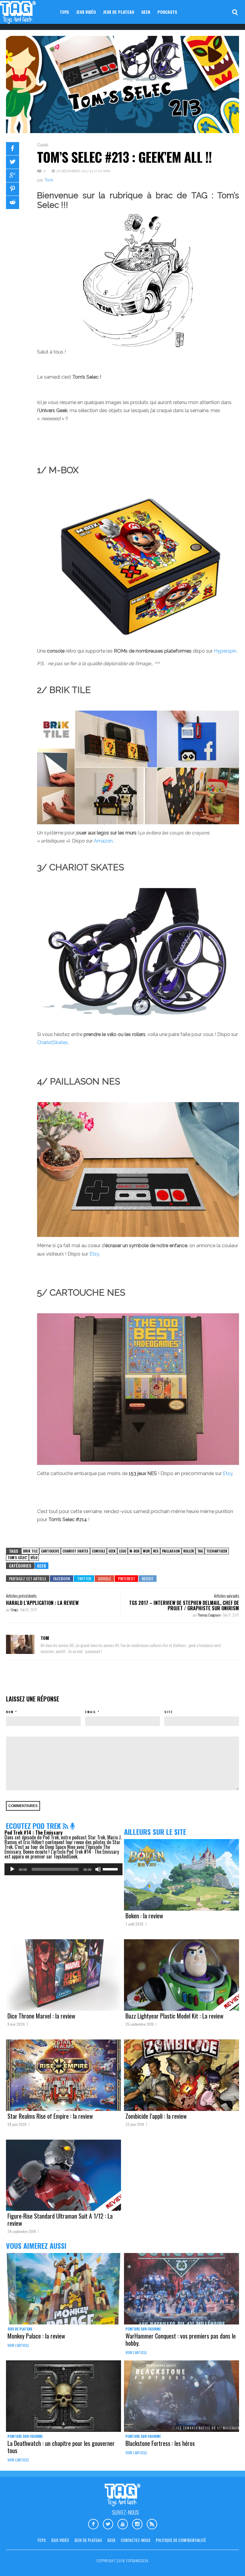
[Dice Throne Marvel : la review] (63, 1975)
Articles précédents (21, 1596)
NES (156, 1551)
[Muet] (98, 1869)
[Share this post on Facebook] (13, 149)
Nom (10, 1712)
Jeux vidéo (86, 12)
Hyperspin (225, 651)
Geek (146, 12)
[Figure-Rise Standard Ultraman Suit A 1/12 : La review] (63, 2175)
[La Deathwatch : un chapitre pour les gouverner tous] (63, 2396)
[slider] (111, 1869)
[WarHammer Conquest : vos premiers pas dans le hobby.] (182, 2289)
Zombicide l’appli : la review (156, 2116)
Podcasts (167, 12)
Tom (49, 180)
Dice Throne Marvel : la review (41, 2016)
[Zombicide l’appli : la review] (182, 2075)
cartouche (50, 1551)
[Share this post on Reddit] (13, 202)
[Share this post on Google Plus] (13, 176)
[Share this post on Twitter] (13, 162)
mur (146, 1551)
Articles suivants (226, 1596)
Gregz (15, 1610)
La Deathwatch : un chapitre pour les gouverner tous (61, 2447)
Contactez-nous (135, 2540)
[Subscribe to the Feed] (66, 1826)
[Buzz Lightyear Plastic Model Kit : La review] (182, 1975)
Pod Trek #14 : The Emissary (33, 1832)
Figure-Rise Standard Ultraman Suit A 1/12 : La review (60, 2219)
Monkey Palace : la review (36, 2336)
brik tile (30, 1551)
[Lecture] (12, 1869)
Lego (122, 1551)
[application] (63, 1869)
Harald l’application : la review (42, 1603)
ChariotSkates (52, 1042)
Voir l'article (18, 2345)
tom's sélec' (17, 1557)
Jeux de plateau (119, 12)
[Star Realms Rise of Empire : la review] (63, 2075)
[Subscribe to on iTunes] (72, 1826)
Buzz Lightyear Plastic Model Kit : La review (174, 2016)
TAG (200, 1551)
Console (98, 1551)
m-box (134, 1551)
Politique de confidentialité (181, 2540)
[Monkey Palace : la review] (63, 2289)
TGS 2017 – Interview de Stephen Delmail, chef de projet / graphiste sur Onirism (184, 1605)
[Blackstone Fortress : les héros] (182, 2396)
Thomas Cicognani (209, 1615)
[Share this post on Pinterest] (13, 189)
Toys (64, 12)
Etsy (94, 1254)
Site (169, 1712)
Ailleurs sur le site (155, 1832)
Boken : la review (144, 1916)
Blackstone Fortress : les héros (160, 2443)
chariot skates (75, 1551)
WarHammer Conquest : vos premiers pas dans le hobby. (181, 2339)
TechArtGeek (217, 1551)
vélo (34, 1557)
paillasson (171, 1551)
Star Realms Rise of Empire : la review (50, 2116)
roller (189, 1551)
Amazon (103, 841)
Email (91, 1712)
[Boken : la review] (182, 1875)
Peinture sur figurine (143, 2329)
